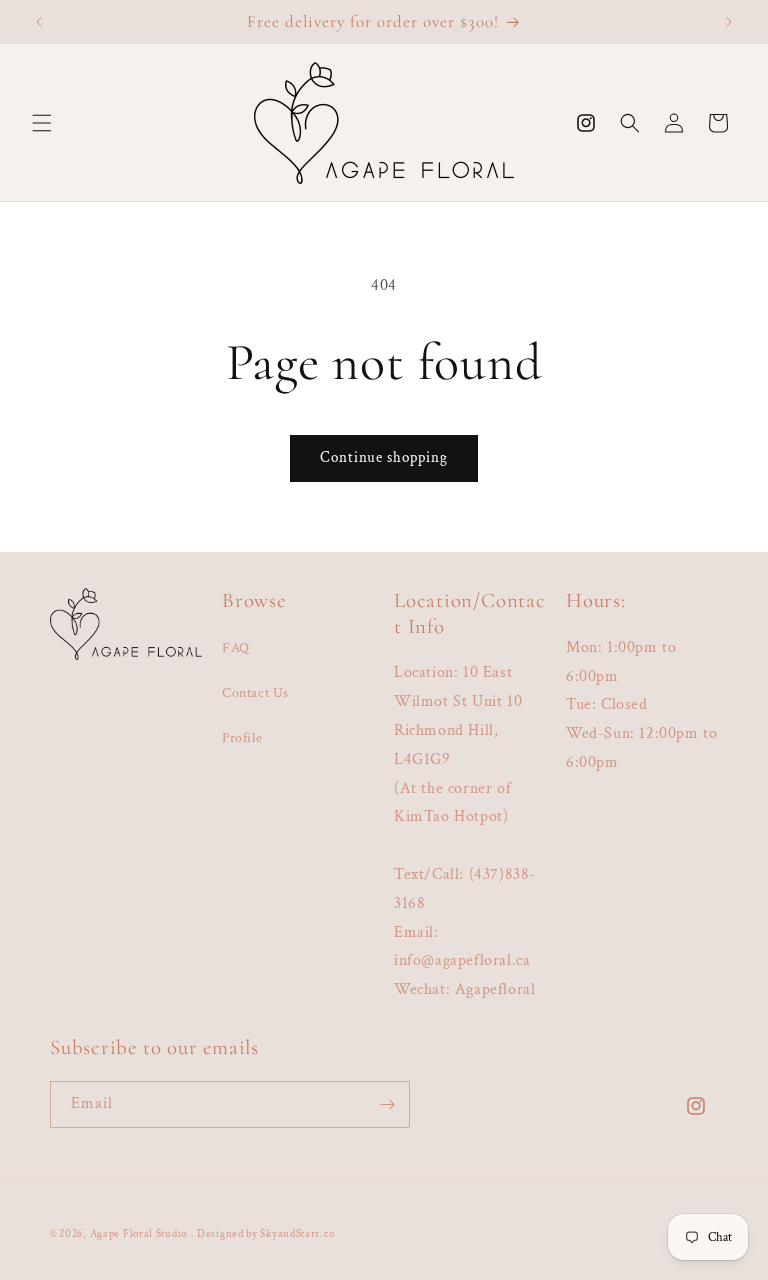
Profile (242, 738)
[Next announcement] (729, 22)
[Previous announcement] (39, 22)
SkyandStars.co (297, 1234)
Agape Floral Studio (138, 1234)
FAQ (236, 648)
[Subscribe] (387, 1104)
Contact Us (255, 693)
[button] (42, 123)
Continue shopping (384, 457)
